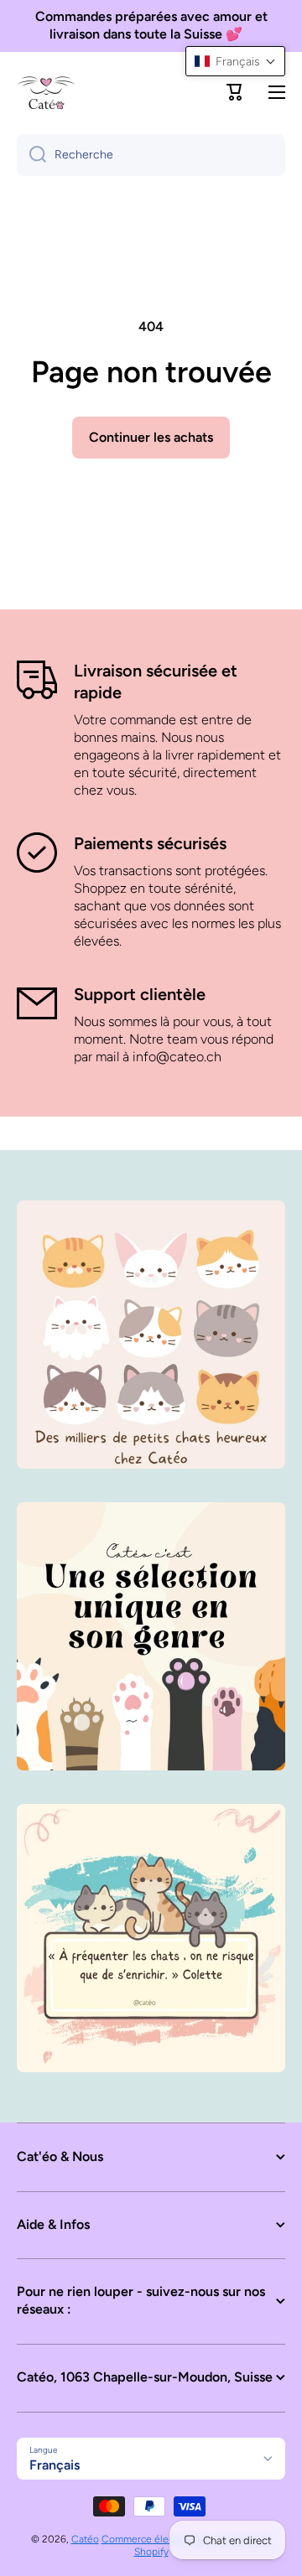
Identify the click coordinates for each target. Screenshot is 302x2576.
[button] (235, 92)
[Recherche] (31, 155)
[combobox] (151, 155)
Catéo (85, 2539)
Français (55, 2465)
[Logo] (46, 92)
